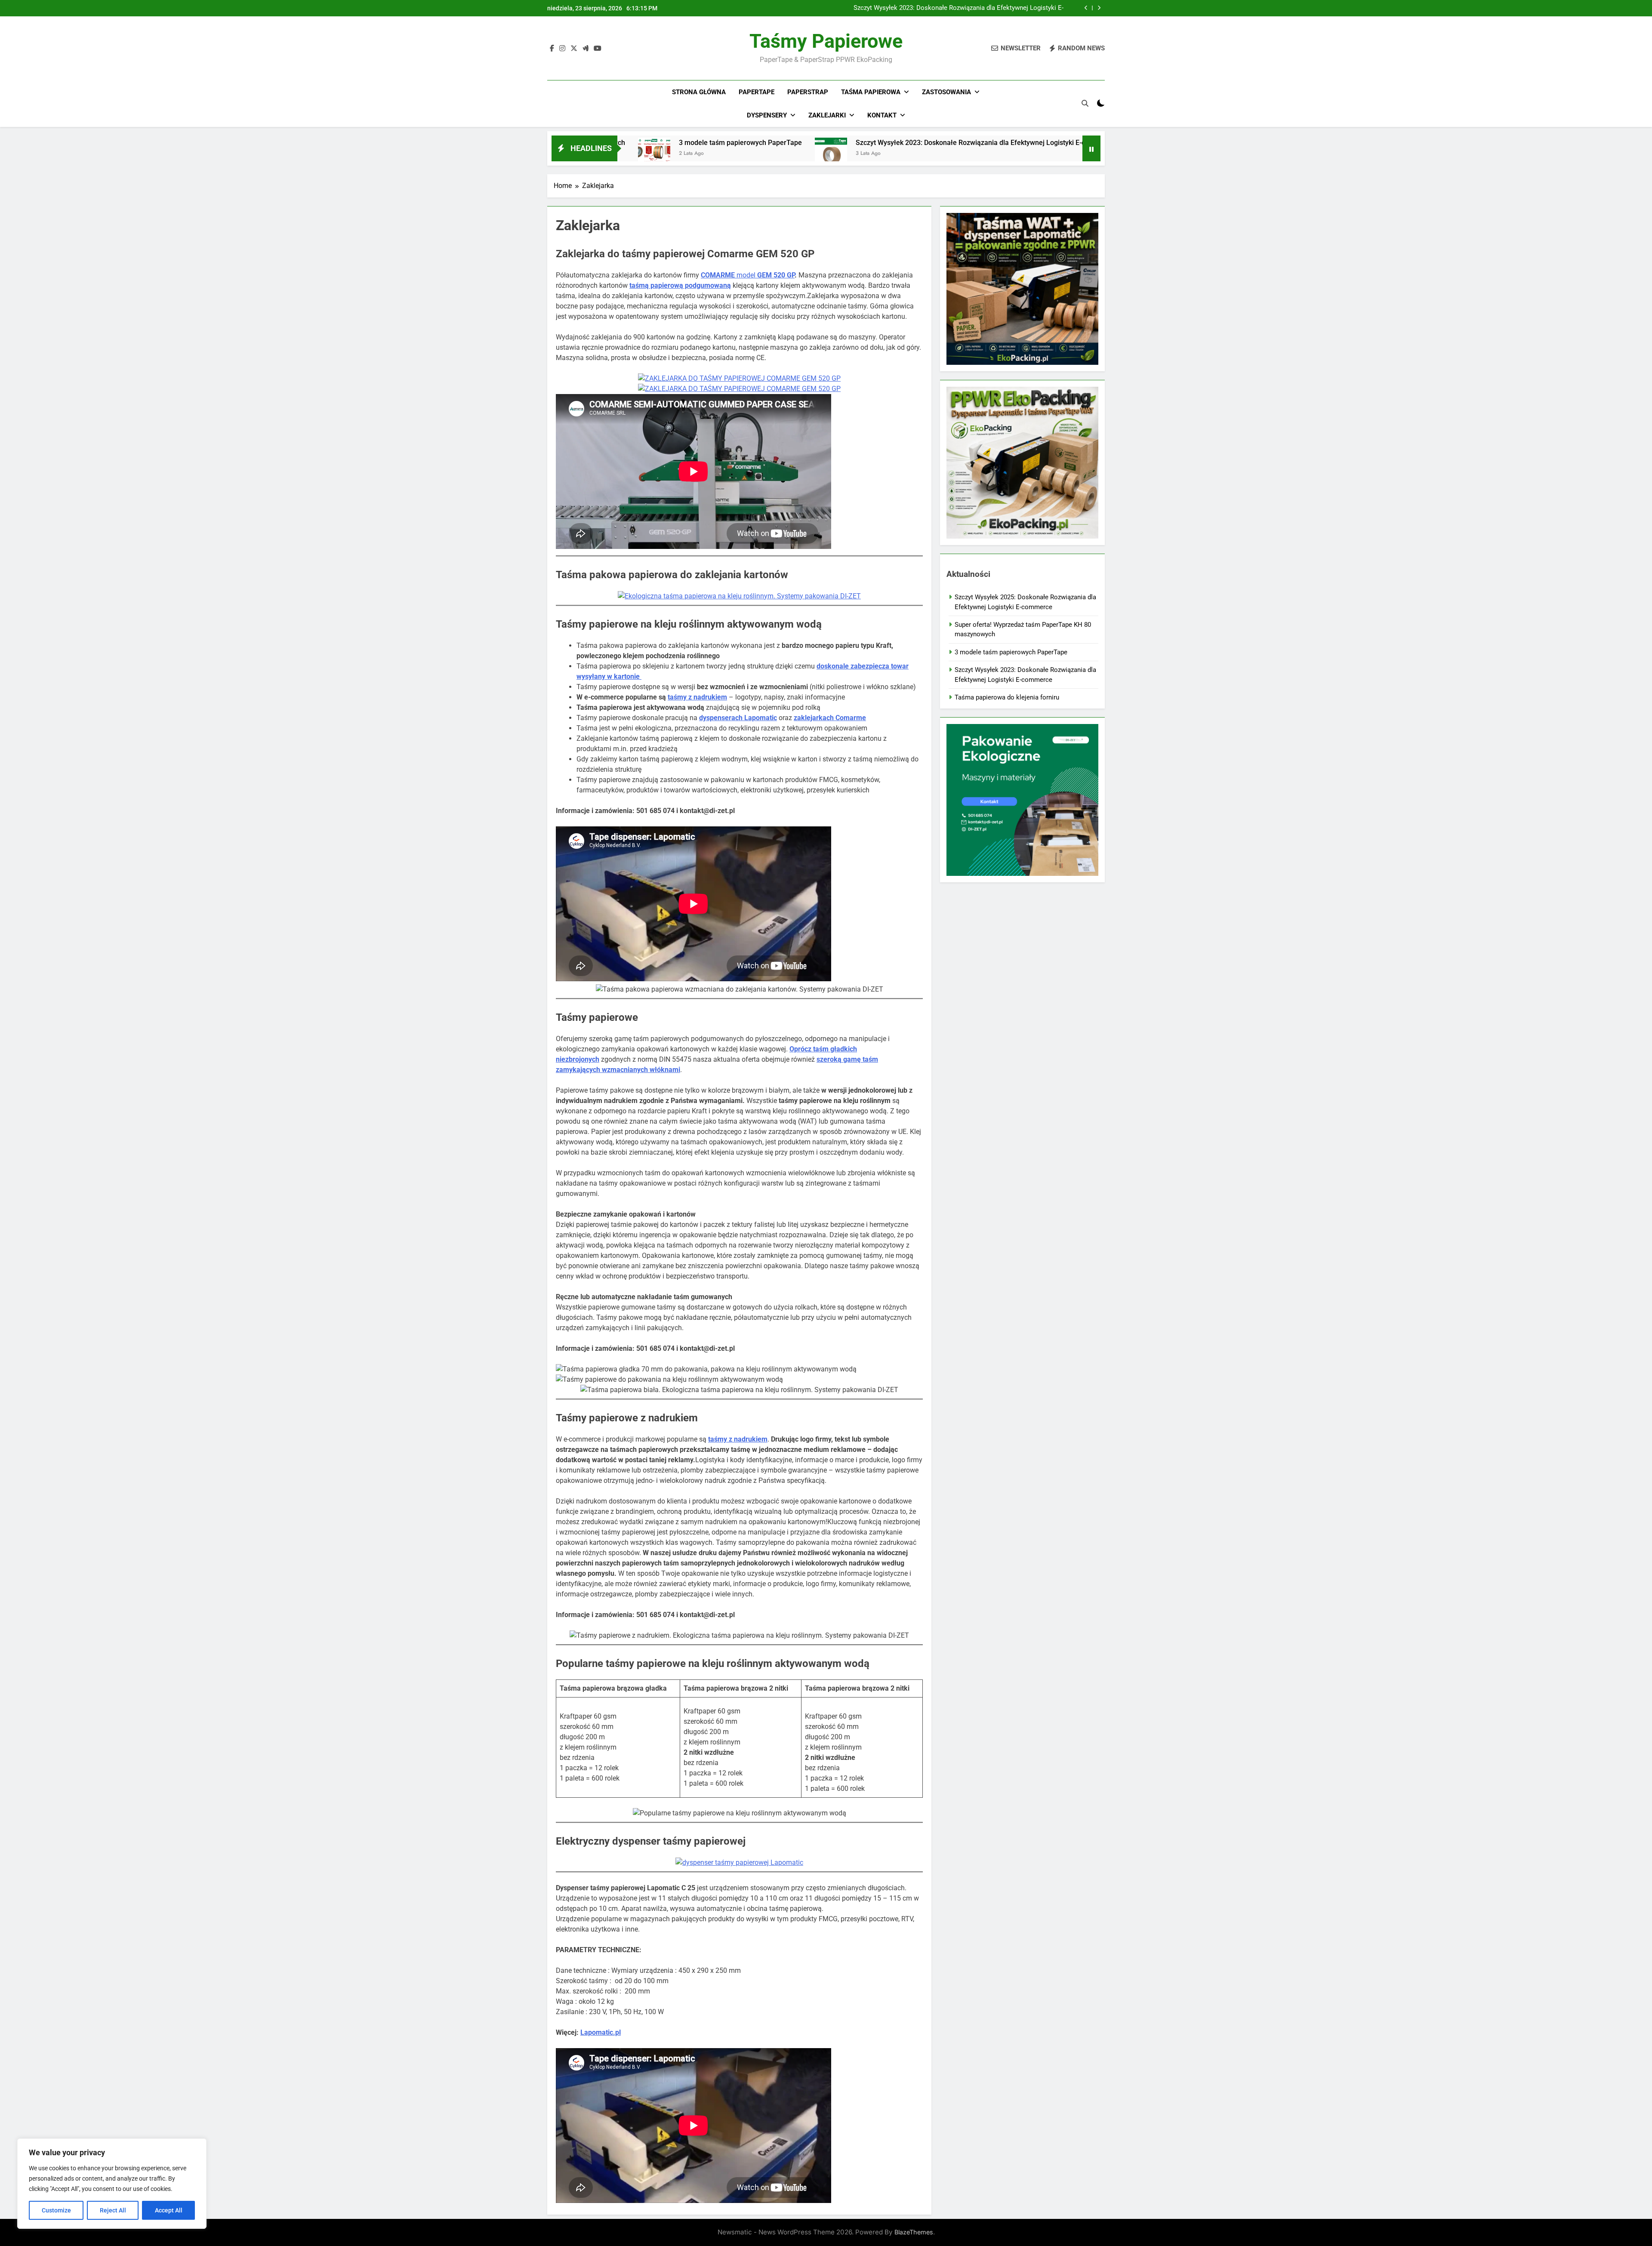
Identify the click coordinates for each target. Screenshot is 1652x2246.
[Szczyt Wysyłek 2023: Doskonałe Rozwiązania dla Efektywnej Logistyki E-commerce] (669, 154)
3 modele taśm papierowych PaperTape (1011, 652)
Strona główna (699, 92)
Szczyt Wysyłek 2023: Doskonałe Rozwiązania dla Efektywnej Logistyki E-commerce (823, 143)
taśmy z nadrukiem (697, 697)
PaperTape (757, 92)
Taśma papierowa (871, 92)
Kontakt (882, 115)
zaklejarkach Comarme (830, 718)
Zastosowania (946, 92)
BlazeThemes (914, 2232)
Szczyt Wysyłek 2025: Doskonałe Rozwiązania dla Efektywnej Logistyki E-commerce (959, 8)
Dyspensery (767, 115)
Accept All (169, 2210)
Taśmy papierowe (826, 41)
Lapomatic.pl (601, 2032)
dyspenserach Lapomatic (738, 718)
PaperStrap (808, 92)
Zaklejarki (827, 115)
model (748, 275)
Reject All (113, 2210)
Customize (56, 2210)
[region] (112, 2184)
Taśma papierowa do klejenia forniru (1031, 143)
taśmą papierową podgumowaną (680, 285)
